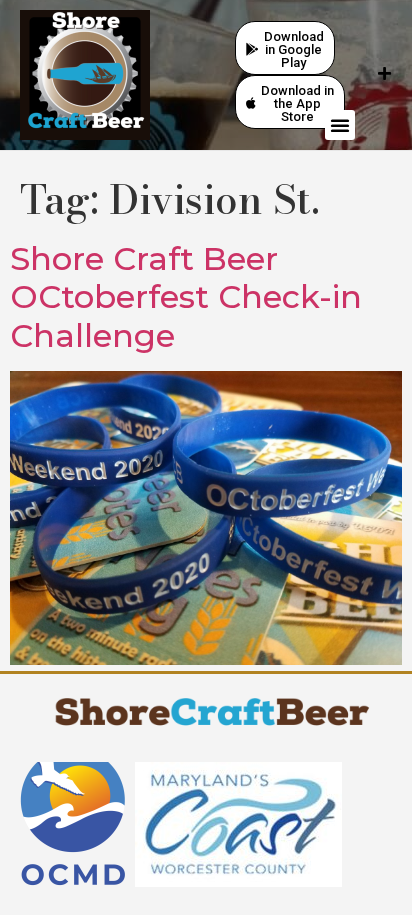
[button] (340, 125)
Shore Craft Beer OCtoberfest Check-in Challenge (186, 297)
